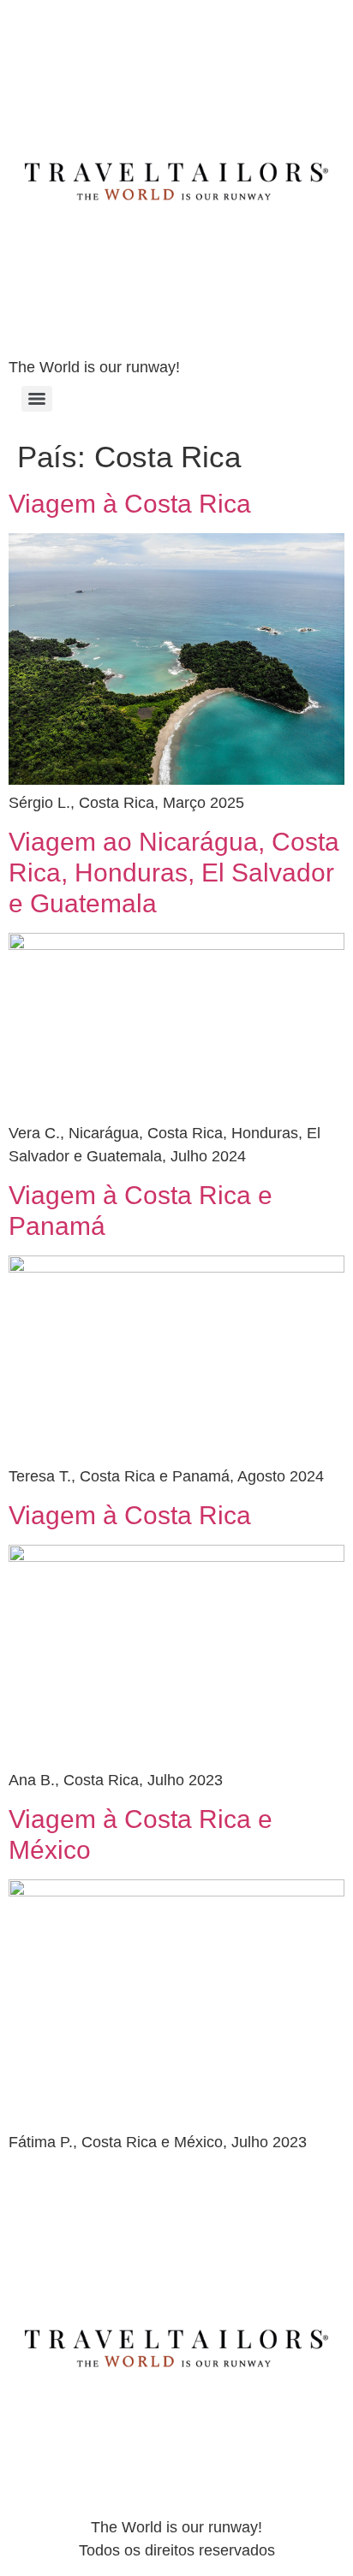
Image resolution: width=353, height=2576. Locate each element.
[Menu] (37, 399)
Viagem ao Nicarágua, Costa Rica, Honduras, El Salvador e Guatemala (174, 873)
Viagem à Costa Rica (130, 504)
